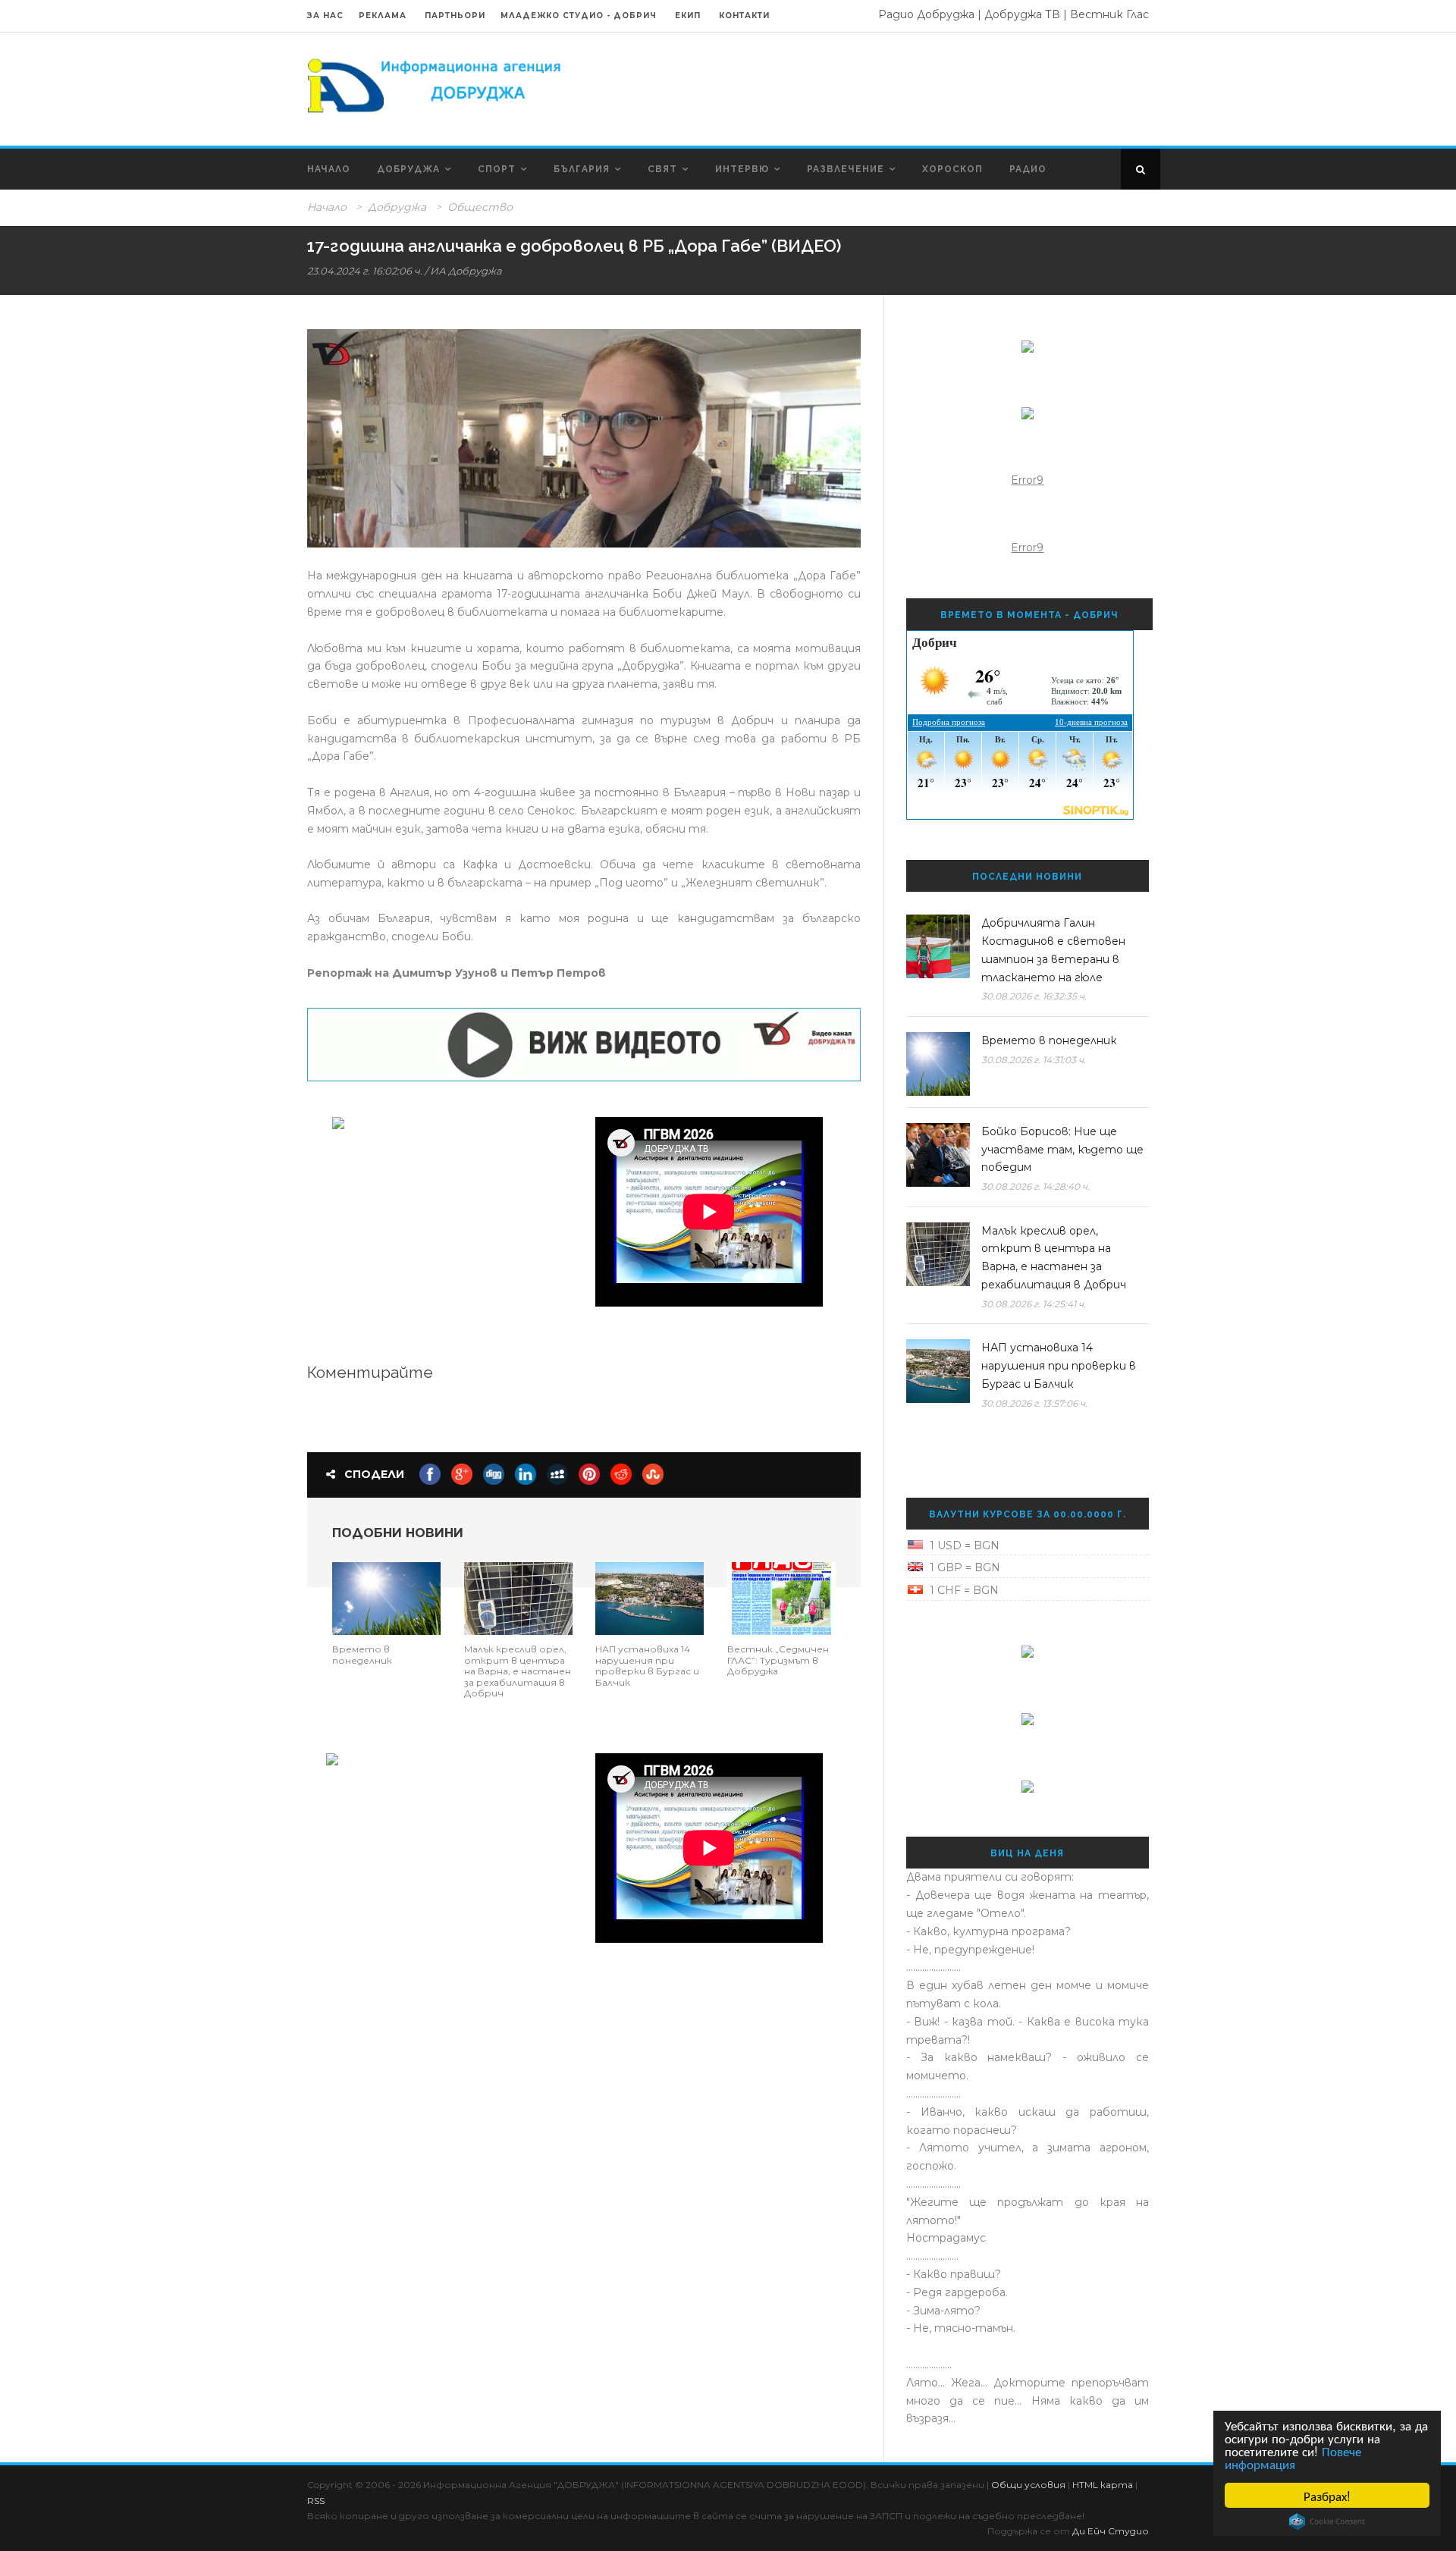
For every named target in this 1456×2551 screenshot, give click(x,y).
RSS (316, 2501)
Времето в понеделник (362, 1654)
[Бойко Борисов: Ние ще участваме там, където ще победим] (938, 1155)
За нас (325, 16)
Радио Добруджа (926, 14)
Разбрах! (1327, 2495)
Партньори (455, 16)
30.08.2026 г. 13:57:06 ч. (1034, 1403)
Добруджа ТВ (1022, 14)
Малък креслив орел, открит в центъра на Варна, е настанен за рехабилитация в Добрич (518, 1671)
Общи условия (1028, 2485)
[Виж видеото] (584, 1043)
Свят (662, 169)
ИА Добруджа (466, 271)
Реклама (384, 16)
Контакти (744, 16)
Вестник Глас (1109, 14)
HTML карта (1103, 2485)
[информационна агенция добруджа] (436, 84)
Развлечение (846, 169)
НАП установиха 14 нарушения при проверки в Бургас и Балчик (647, 1665)
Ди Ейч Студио (1111, 2531)
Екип (688, 16)
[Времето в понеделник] (386, 1598)
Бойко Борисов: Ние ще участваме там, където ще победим (1062, 1150)
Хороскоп (952, 169)
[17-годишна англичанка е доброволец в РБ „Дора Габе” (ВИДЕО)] (584, 438)
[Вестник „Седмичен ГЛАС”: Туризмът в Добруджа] (781, 1598)
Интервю (742, 169)
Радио (1028, 169)
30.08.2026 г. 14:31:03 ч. (1034, 1060)
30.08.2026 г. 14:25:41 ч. (1034, 1304)
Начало (329, 169)
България (582, 169)
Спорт (497, 169)
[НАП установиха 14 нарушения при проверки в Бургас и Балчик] (650, 1598)
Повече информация (1293, 2457)
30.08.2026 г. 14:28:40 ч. (1036, 1186)
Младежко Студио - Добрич (579, 16)
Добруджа (408, 169)
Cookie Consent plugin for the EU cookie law (1327, 2521)
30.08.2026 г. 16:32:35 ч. (1034, 996)
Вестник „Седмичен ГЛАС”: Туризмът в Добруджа (778, 1660)
